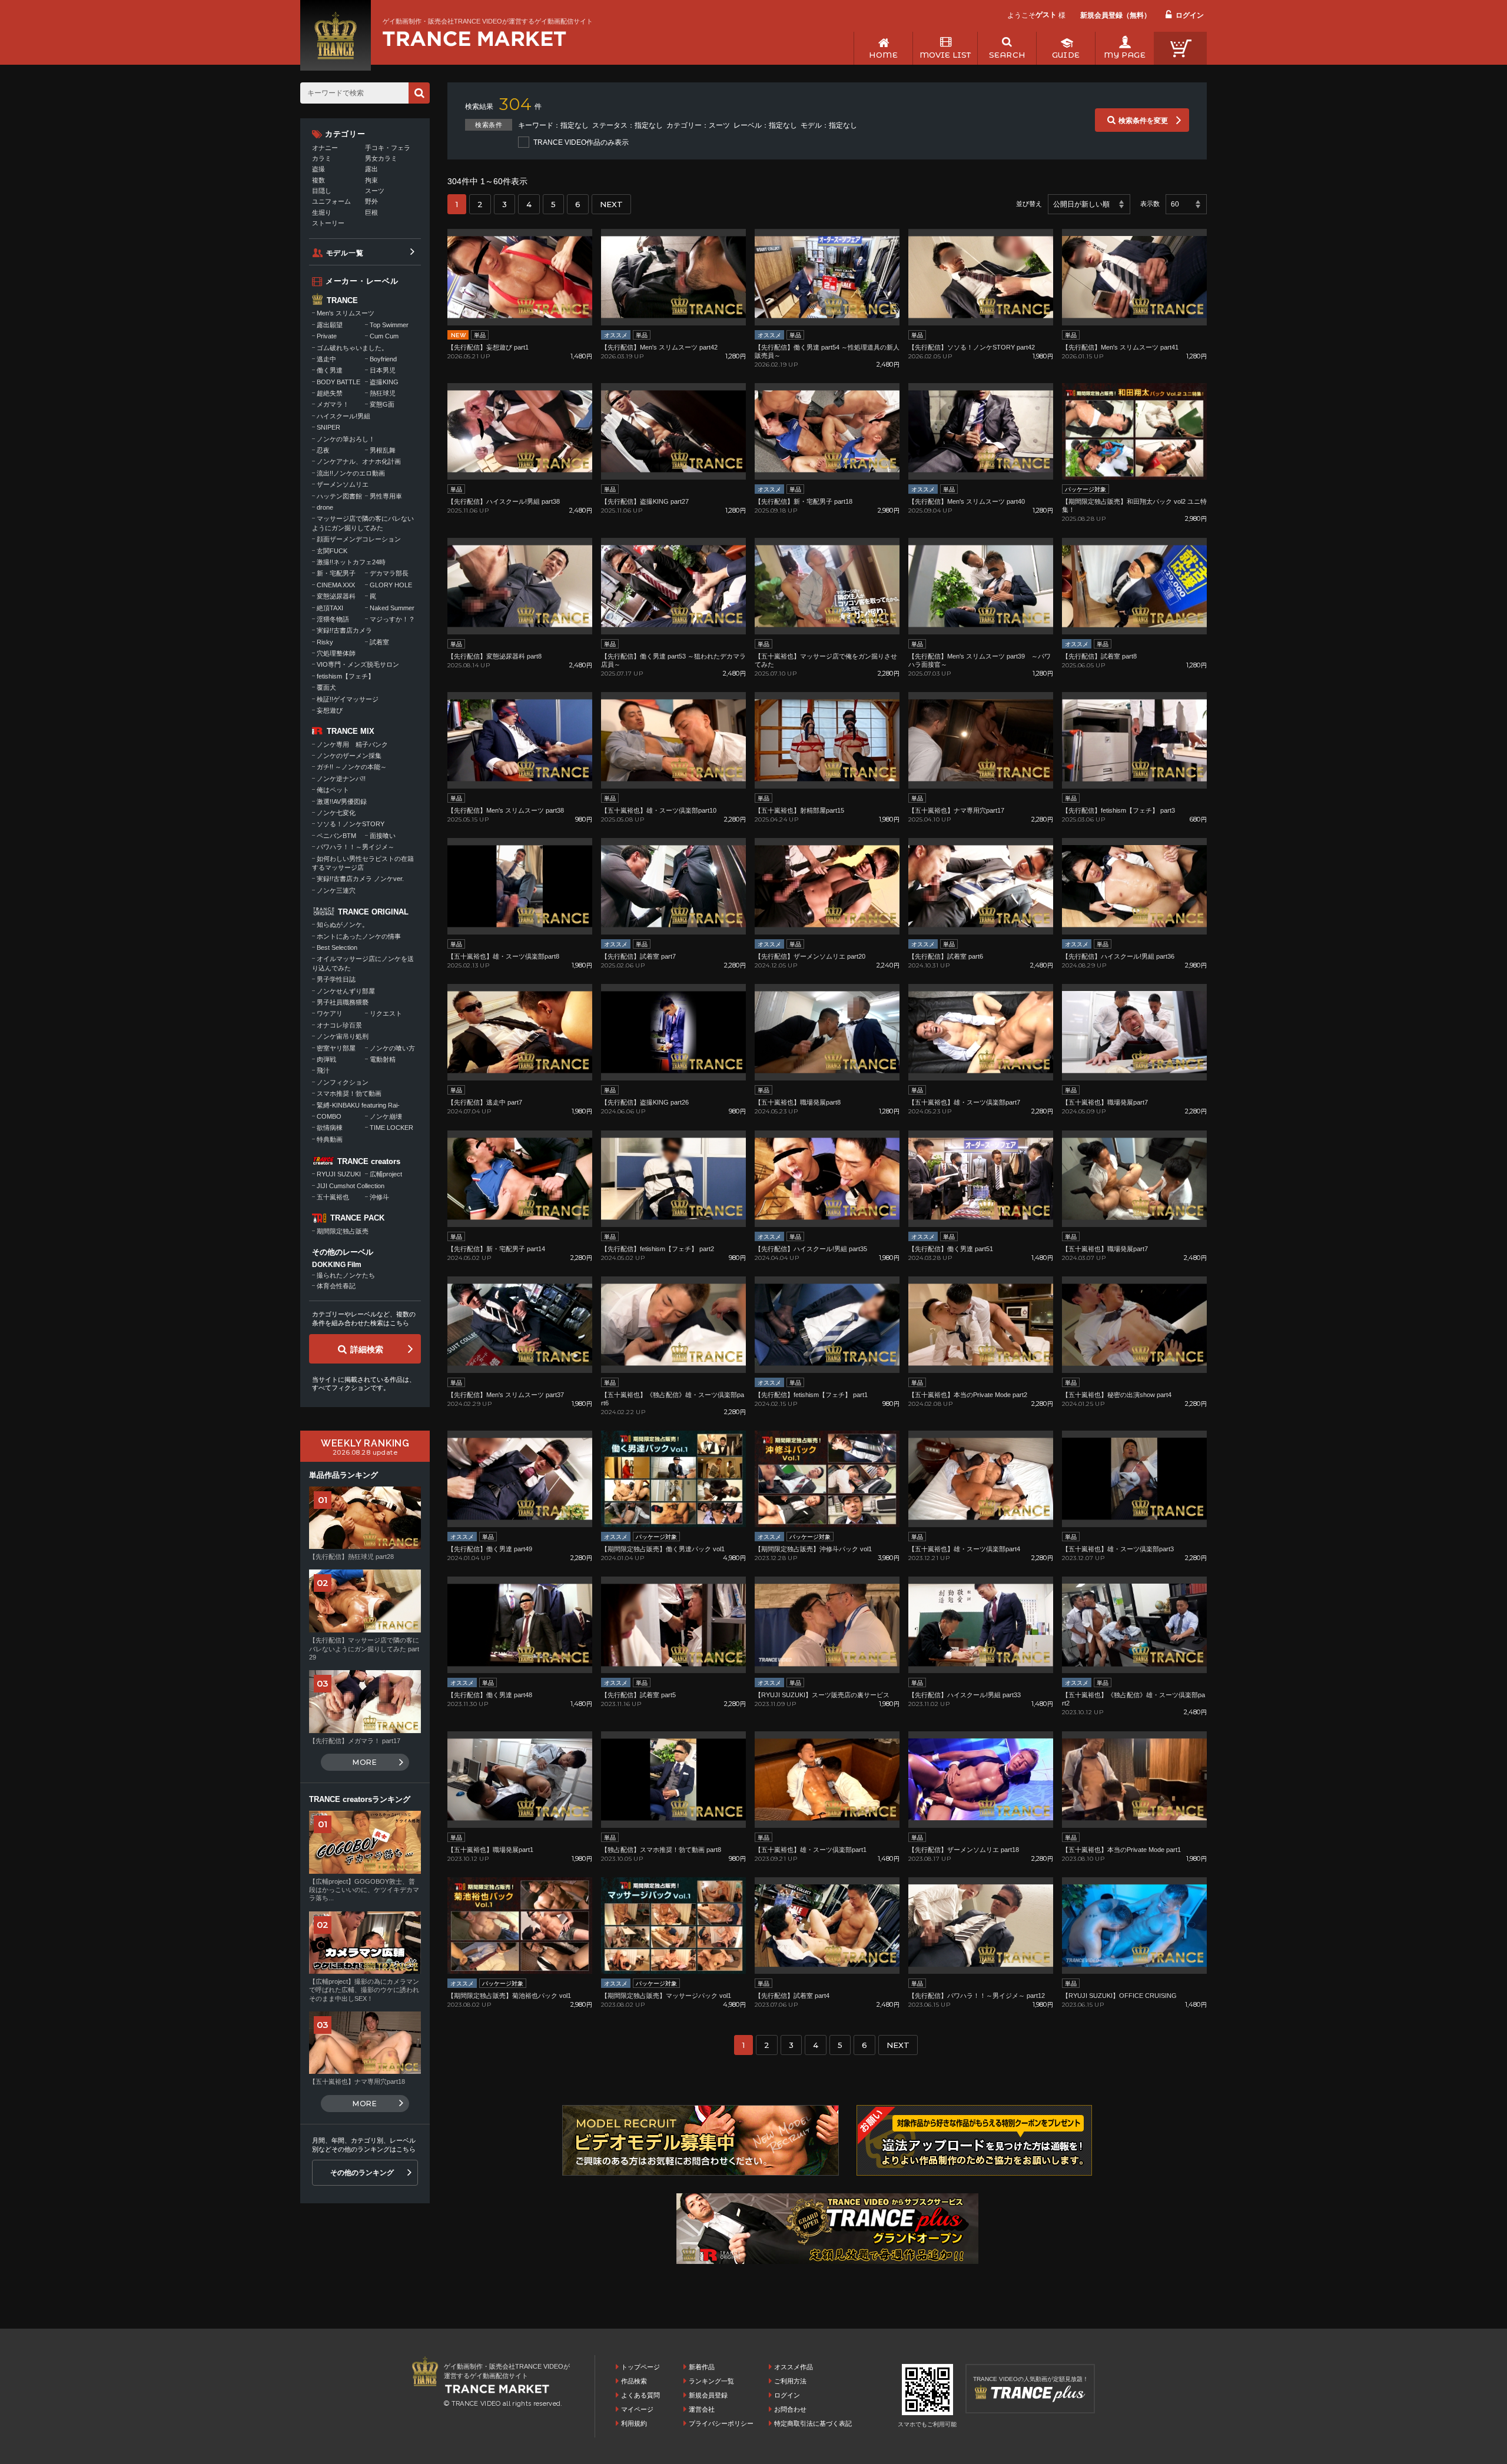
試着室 (379, 642)
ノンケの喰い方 (392, 1048)
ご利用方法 (790, 2381)
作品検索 (634, 2381)
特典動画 (330, 1139)
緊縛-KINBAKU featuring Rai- (358, 1105)
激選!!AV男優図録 (342, 802)
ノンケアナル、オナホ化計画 (359, 461)
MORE (365, 1762)
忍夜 (323, 450)
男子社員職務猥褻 (343, 1002)
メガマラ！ (333, 404)
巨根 (371, 212)
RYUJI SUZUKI (339, 1174)
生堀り (322, 212)
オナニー (325, 148)
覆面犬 (326, 687)
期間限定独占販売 (343, 1231)
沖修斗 (379, 1197)
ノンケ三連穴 (336, 890)
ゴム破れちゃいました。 (352, 348)
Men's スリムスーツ (346, 313)
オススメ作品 (794, 2367)
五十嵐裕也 (333, 1197)
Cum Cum (384, 336)
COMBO (329, 1116)
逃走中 (326, 359)
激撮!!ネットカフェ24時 (351, 562)
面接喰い (383, 836)
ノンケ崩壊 (386, 1116)
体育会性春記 (336, 1286)
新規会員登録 (708, 2395)
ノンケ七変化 (336, 813)
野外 (371, 201)
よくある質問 (640, 2395)
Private (327, 336)
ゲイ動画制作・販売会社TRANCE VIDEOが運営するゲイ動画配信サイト (488, 21)
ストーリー (328, 223)
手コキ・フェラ (388, 148)
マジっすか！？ (392, 619)
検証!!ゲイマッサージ (348, 699)
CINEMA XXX (336, 585)
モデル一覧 (345, 253)
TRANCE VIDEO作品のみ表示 (581, 142)
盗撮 (318, 169)
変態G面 (382, 404)
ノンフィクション (343, 1082)
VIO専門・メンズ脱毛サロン (358, 664)
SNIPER (328, 427)
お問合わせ (790, 2409)
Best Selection (337, 947)
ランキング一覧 (711, 2381)
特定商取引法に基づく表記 (813, 2423)
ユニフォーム (331, 201)
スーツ (375, 191)
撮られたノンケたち (346, 1275)
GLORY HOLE (391, 585)
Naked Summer (392, 608)
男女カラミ (381, 158)
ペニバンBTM (336, 836)
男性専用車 (386, 496)
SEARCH (1007, 55)
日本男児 (383, 370)
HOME (883, 55)
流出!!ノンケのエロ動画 (351, 473)
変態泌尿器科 (336, 596)
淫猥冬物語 (333, 619)
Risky (325, 642)
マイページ (637, 2409)
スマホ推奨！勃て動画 (349, 1093)
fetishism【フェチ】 (346, 676)
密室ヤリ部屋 (336, 1048)
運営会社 (702, 2409)
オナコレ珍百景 (339, 1025)
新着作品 (702, 2367)
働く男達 (330, 370)
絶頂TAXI (330, 608)
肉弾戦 (326, 1059)
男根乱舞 (383, 450)
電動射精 (383, 1059)
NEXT (611, 204)
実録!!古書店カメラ (344, 630)
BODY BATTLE (338, 382)
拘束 (371, 180)
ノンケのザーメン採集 (349, 756)
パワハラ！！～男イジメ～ (356, 847)
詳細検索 (367, 1349)
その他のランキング (362, 2173)
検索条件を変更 (1143, 121)
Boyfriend (383, 359)
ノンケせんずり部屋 (346, 991)
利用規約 (634, 2423)
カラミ (322, 158)
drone (325, 507)
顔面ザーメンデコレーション (359, 539)
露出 (371, 169)
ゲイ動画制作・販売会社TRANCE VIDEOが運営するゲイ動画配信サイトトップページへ (474, 39)
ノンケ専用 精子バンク (352, 744)
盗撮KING (384, 382)
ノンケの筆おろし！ (346, 439)
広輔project (386, 1174)
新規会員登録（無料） (1116, 15)
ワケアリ (330, 1013)
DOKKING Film (337, 1265)
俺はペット (333, 790)
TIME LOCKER (391, 1128)
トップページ (640, 2367)
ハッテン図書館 (339, 496)
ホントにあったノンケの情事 (359, 936)
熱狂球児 (383, 393)
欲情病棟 (330, 1128)
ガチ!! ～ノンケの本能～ (352, 767)
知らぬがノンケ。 (343, 925)
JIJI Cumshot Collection (351, 1186)
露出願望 (330, 325)
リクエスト (386, 1013)
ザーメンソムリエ (343, 484)
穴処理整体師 (336, 653)
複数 (318, 180)
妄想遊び (330, 710)
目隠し (322, 191)
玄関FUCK (332, 551)
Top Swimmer (389, 325)
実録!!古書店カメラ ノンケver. (360, 879)
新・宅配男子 (336, 573)
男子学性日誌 (336, 979)
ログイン (1190, 15)
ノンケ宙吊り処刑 (343, 1036)
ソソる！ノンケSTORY (351, 824)
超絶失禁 (330, 393)
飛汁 (323, 1070)
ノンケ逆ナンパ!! (341, 779)
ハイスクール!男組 (343, 416)
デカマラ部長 (389, 573)
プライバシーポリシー (721, 2423)
